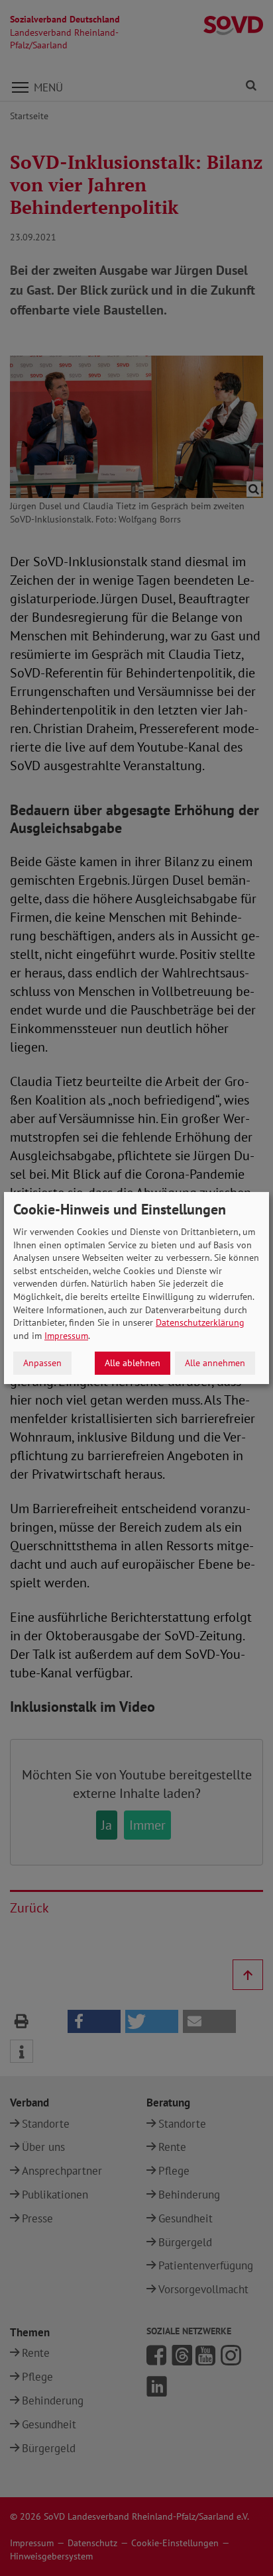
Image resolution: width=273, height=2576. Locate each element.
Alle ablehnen (133, 1363)
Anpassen (42, 1363)
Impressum (66, 1336)
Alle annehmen (215, 1363)
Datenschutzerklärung (200, 1322)
